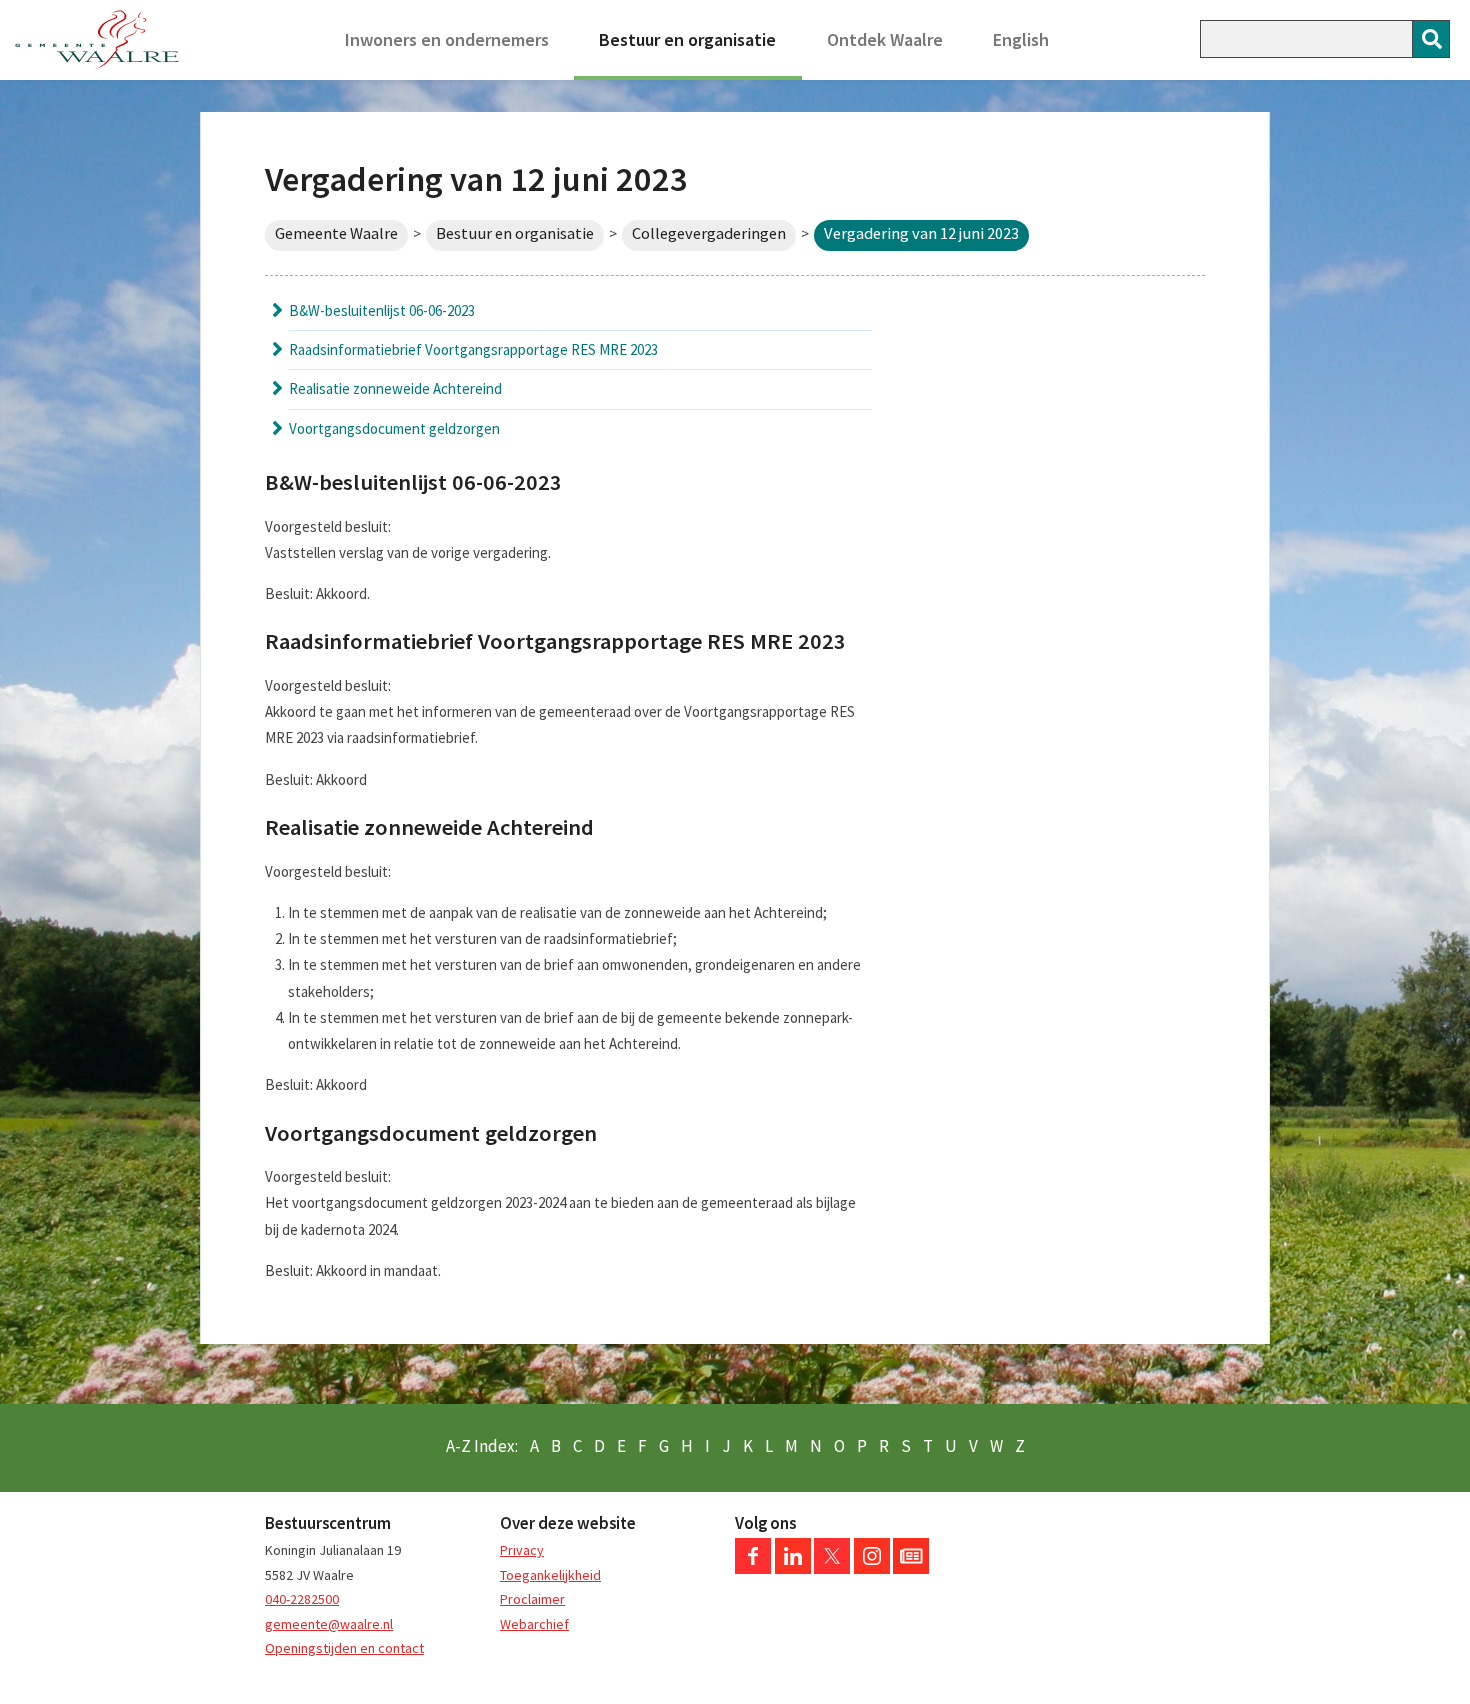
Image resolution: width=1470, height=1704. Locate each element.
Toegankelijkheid (550, 1575)
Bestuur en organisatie (687, 39)
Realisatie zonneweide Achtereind (395, 388)
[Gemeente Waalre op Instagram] (872, 1569)
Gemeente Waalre (336, 233)
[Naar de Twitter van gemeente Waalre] (832, 1569)
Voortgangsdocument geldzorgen (394, 428)
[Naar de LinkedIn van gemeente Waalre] (793, 1569)
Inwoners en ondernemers (447, 39)
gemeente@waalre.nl (329, 1624)
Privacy (522, 1550)
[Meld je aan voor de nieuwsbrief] (911, 1569)
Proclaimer (532, 1599)
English (1021, 39)
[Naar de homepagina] (97, 40)
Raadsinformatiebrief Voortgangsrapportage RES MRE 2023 (473, 349)
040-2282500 (302, 1599)
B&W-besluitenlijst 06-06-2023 (382, 310)
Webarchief (534, 1624)
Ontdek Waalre (885, 39)
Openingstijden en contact (344, 1648)
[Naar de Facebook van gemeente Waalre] (753, 1569)
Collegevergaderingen (709, 233)
